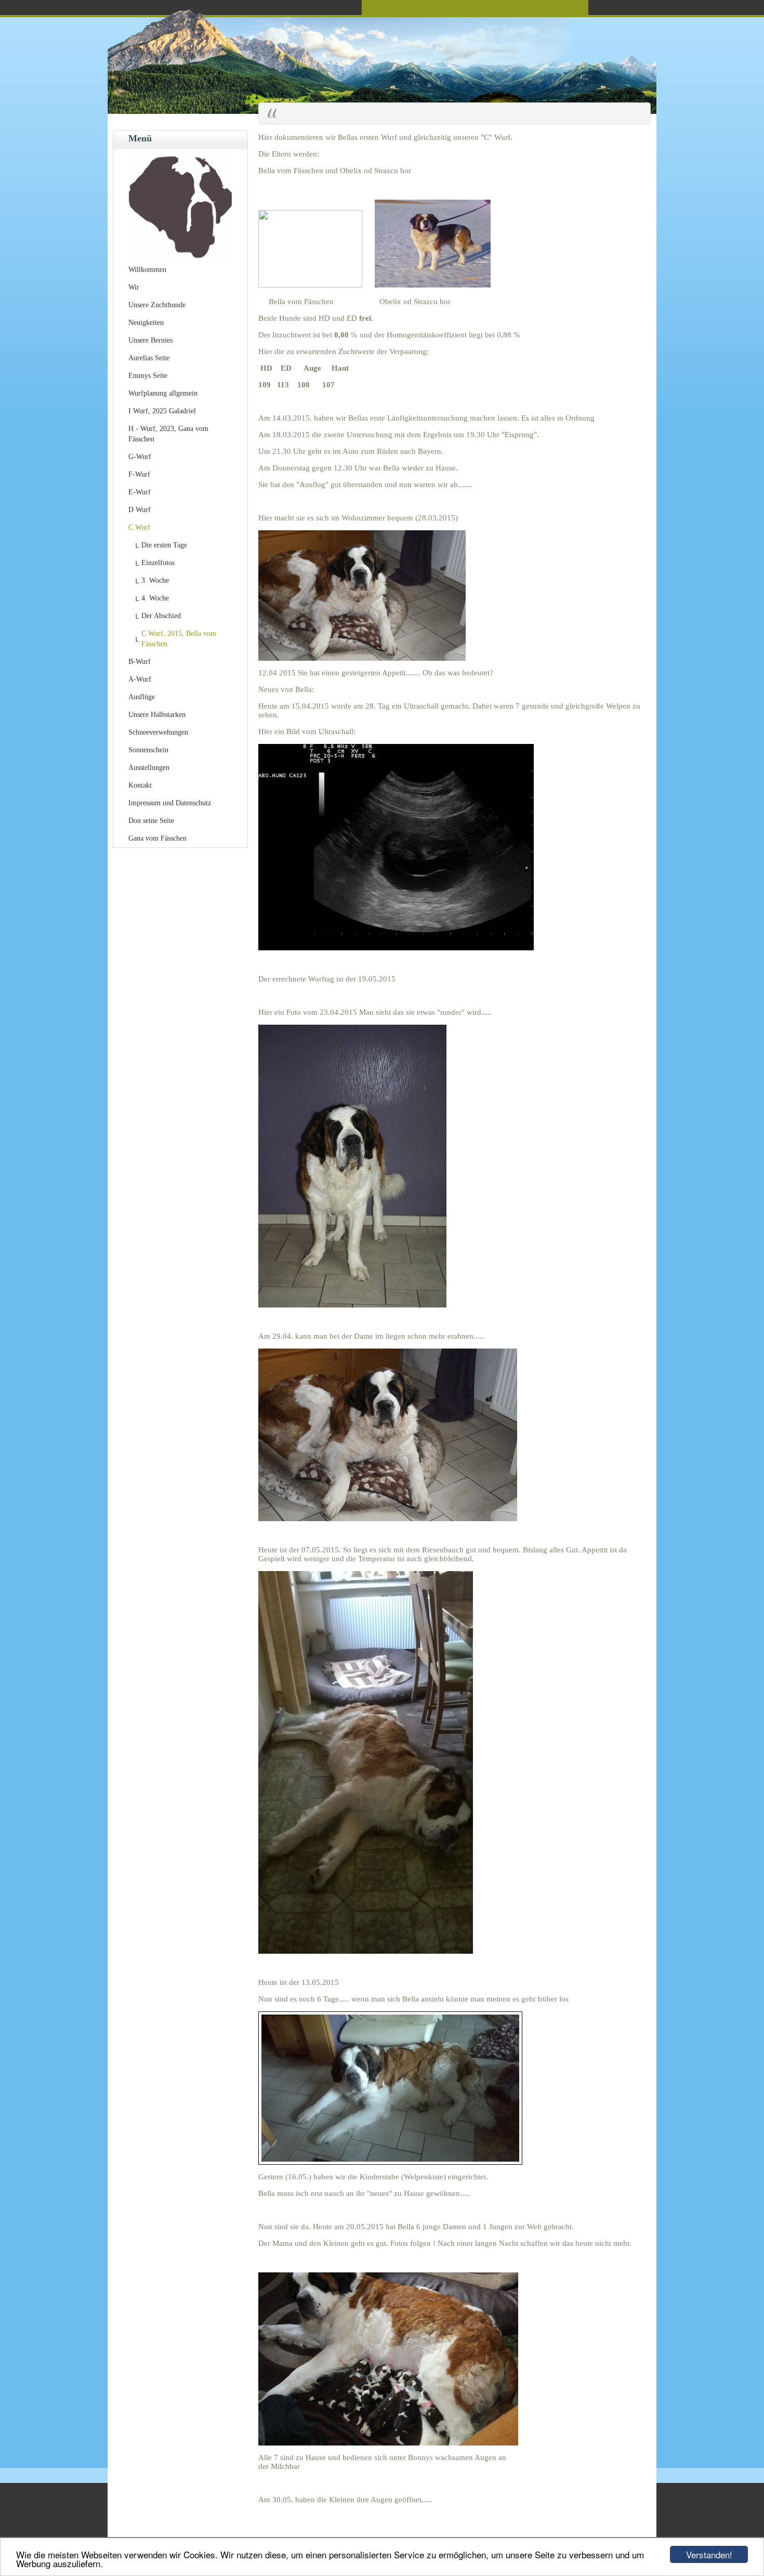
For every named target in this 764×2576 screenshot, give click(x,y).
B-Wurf (140, 662)
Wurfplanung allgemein (163, 393)
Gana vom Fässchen (157, 838)
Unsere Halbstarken (157, 715)
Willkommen (147, 270)
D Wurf (140, 510)
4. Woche (155, 598)
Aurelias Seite (149, 358)
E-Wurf (140, 492)
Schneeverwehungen (158, 732)
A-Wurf (140, 679)
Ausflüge (142, 697)
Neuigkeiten (146, 323)
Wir (134, 287)
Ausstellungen (149, 768)
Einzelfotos (158, 563)
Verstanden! (709, 2554)
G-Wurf (140, 457)
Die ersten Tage (164, 545)
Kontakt (140, 785)
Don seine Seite (151, 821)
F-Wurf (139, 474)
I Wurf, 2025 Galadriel (162, 411)
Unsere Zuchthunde (157, 305)
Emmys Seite (148, 376)
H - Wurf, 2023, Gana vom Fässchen (168, 434)
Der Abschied (161, 616)
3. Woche (155, 580)
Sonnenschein (148, 750)
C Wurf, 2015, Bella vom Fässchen (179, 639)
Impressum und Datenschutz (170, 803)
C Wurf (139, 527)
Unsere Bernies (150, 340)
